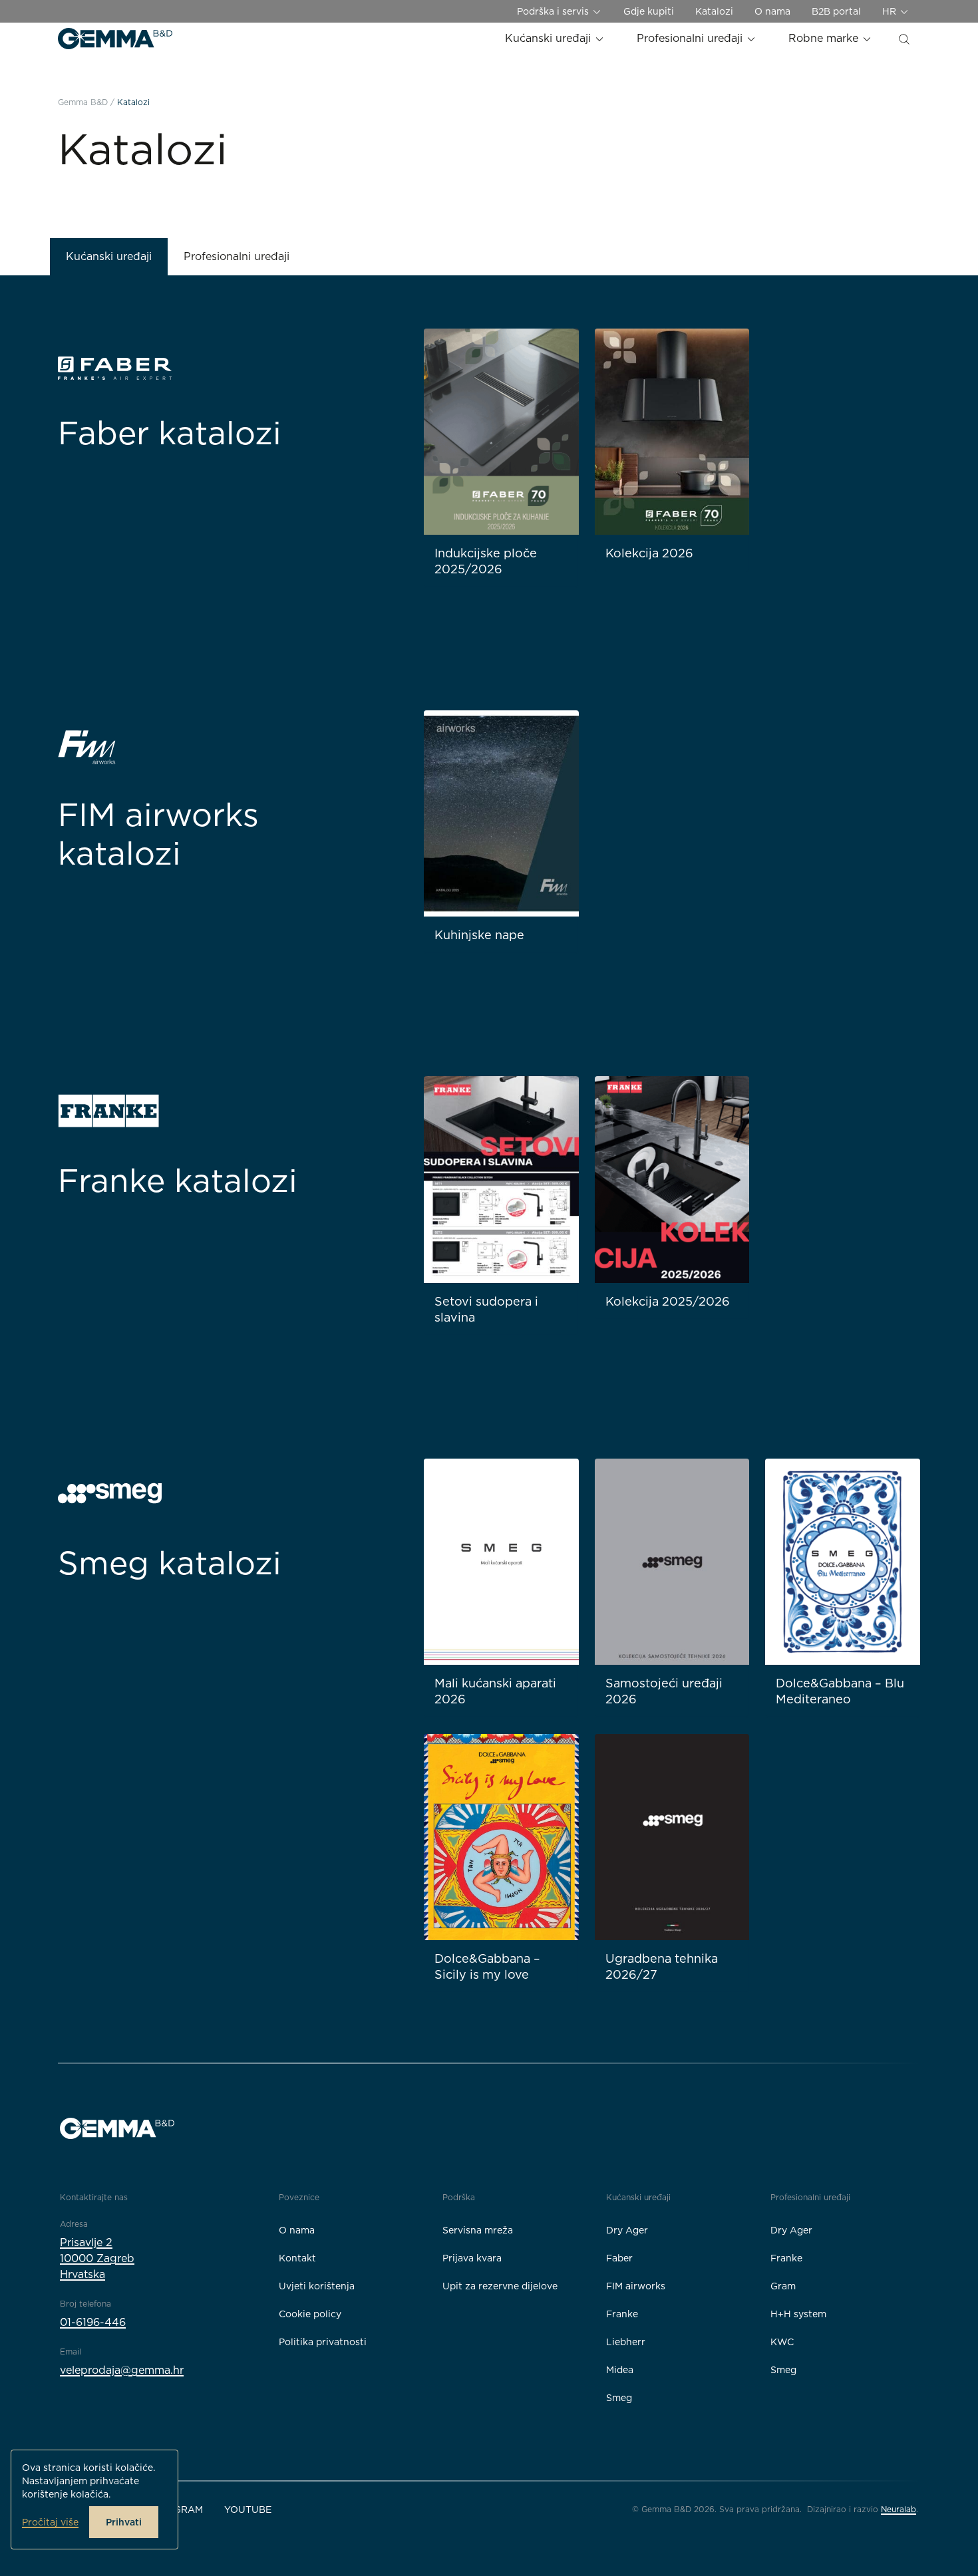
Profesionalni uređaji (691, 38)
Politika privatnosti (323, 2342)
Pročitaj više (50, 2522)
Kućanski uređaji (550, 38)
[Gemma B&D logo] (115, 39)
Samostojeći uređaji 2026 (664, 1691)
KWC (782, 2342)
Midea (620, 2370)
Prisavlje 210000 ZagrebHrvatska (97, 2258)
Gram (783, 2286)
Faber (619, 2258)
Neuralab (898, 2509)
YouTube (248, 2509)
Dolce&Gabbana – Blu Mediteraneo (840, 1691)
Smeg (619, 2398)
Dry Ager (627, 2230)
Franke (622, 2314)
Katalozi (714, 11)
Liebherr (626, 2342)
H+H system (798, 2314)
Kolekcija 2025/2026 (668, 1301)
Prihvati (124, 2522)
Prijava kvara (472, 2258)
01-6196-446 (93, 2322)
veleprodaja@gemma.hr (122, 2370)
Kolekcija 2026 (649, 553)
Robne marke (825, 38)
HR (891, 11)
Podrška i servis (554, 11)
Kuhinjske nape (479, 935)
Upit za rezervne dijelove (500, 2286)
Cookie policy (310, 2314)
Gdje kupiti (649, 11)
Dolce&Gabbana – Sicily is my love (487, 1966)
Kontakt (297, 2258)
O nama (772, 11)
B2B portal (836, 11)
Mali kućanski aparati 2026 (495, 1691)
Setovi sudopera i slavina (486, 1309)
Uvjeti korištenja (317, 2286)
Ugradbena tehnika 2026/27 (662, 1966)
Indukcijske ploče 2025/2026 (486, 561)
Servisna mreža (478, 2230)
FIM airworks (636, 2286)
